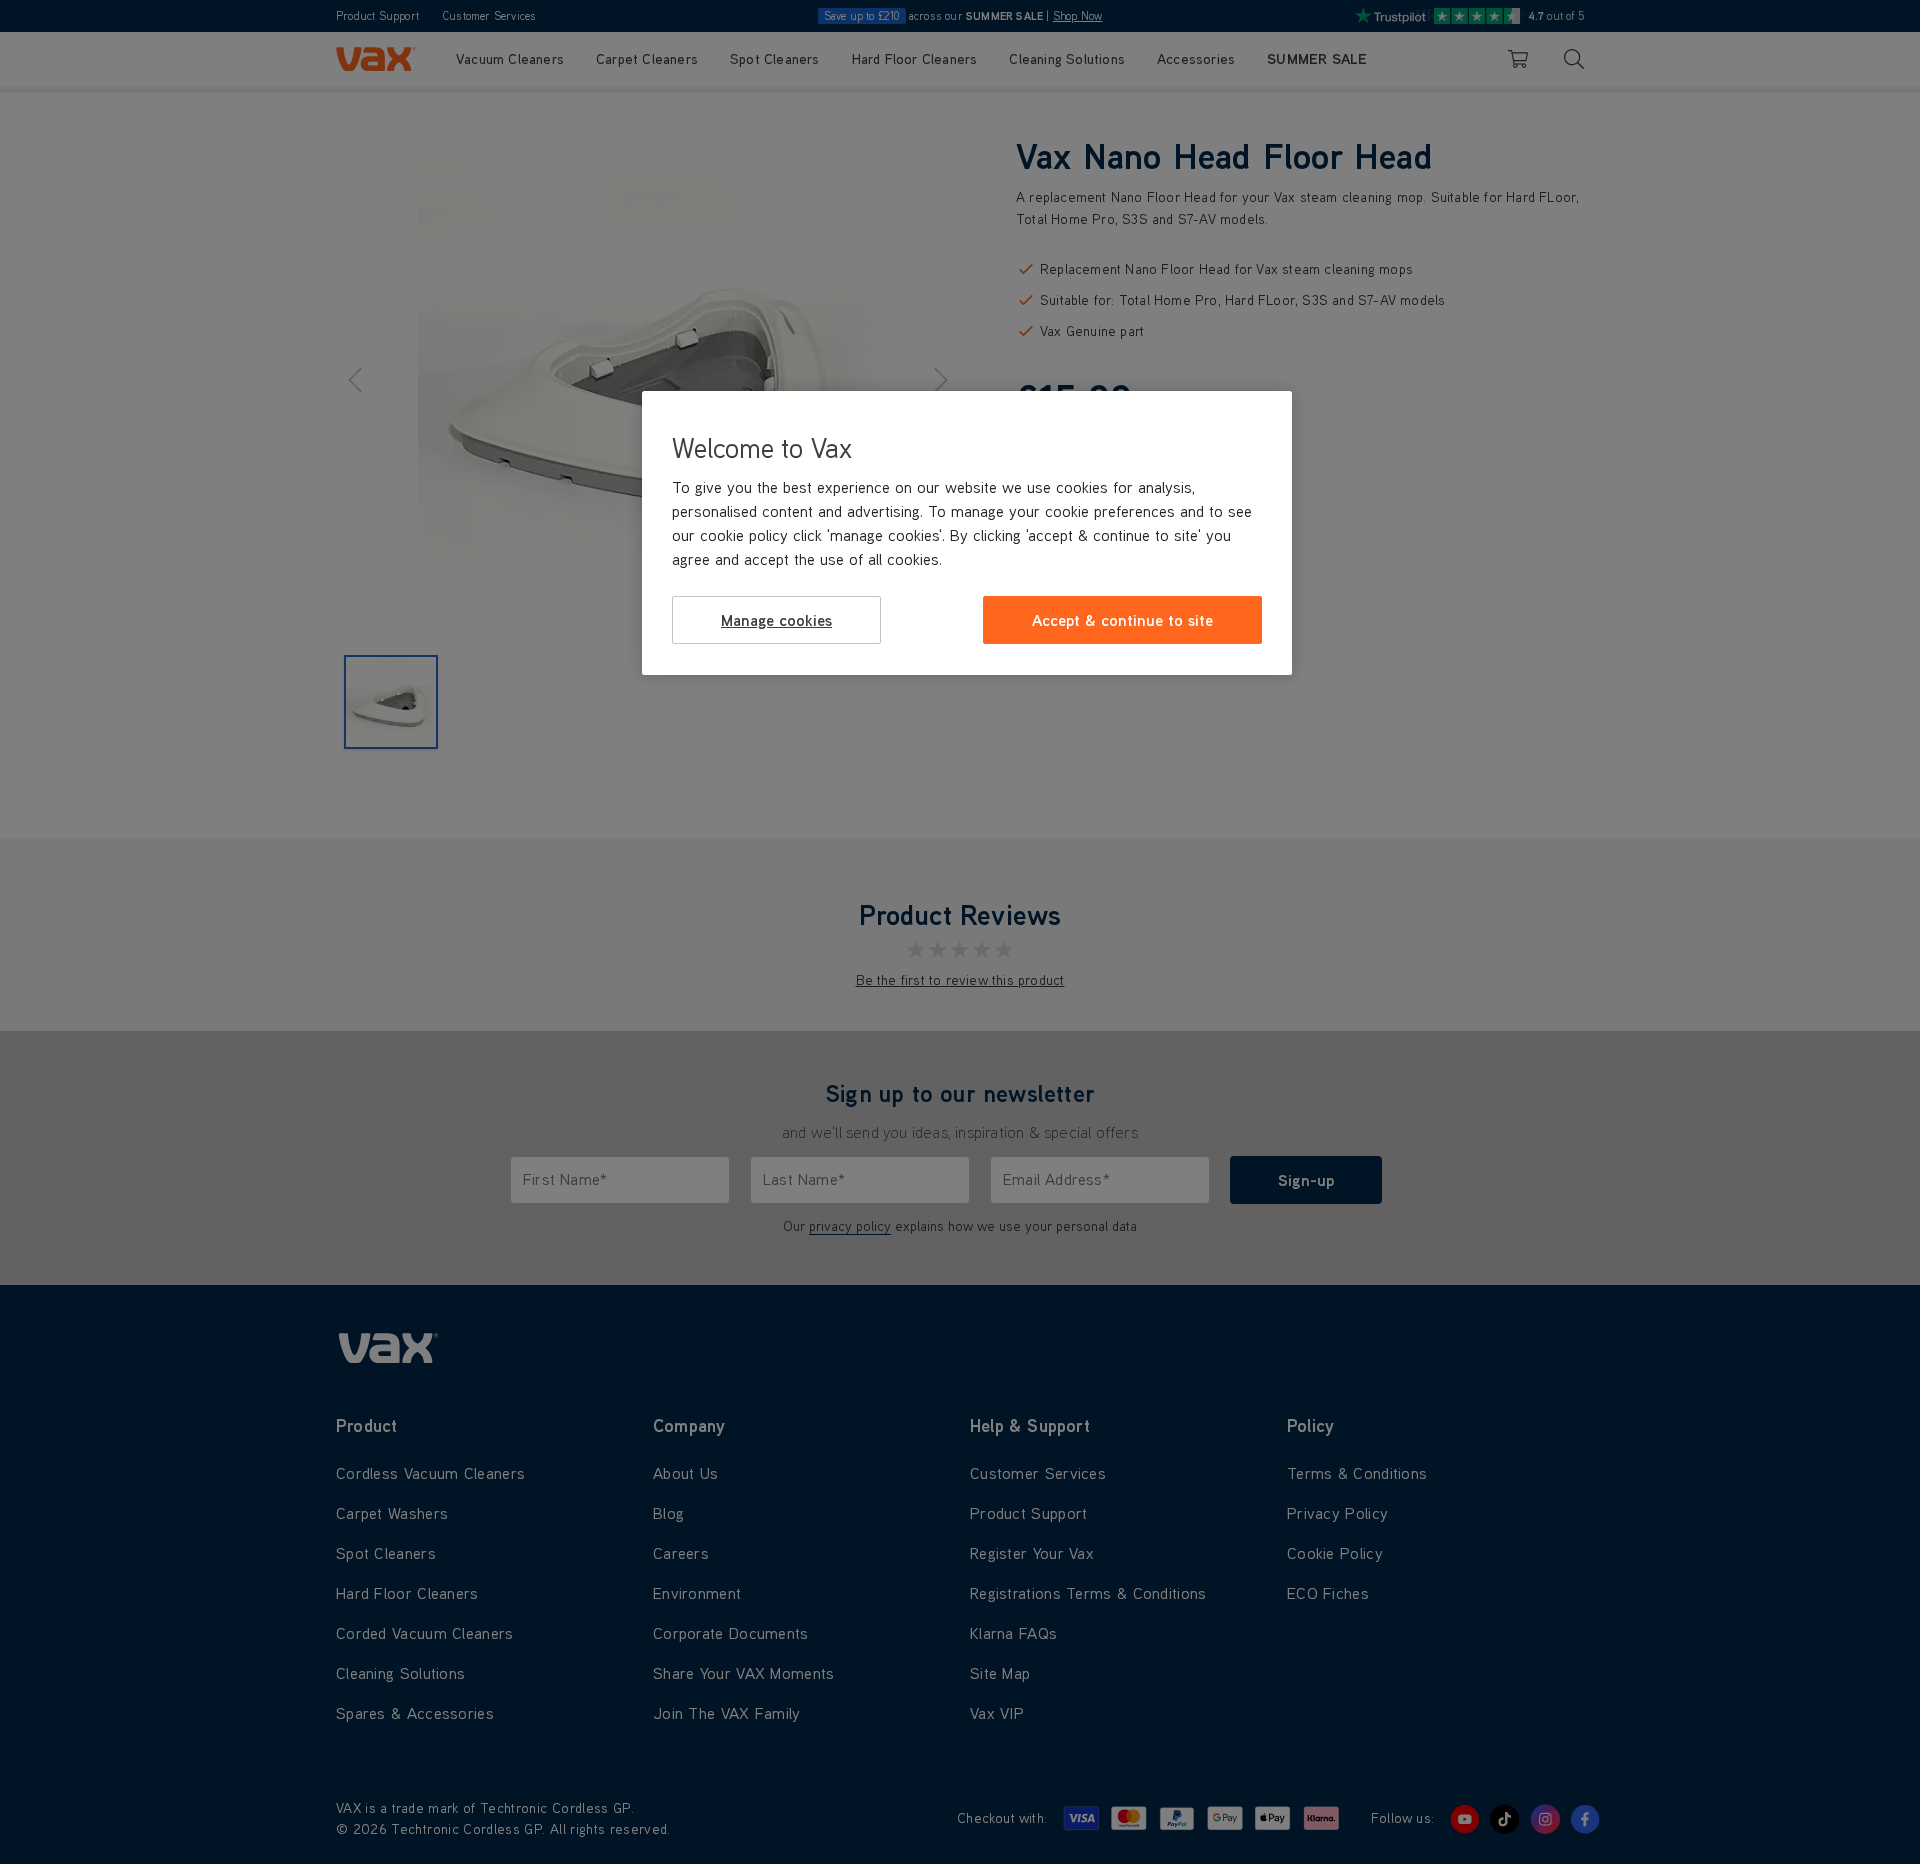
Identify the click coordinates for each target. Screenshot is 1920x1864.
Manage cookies (776, 620)
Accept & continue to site (1122, 620)
